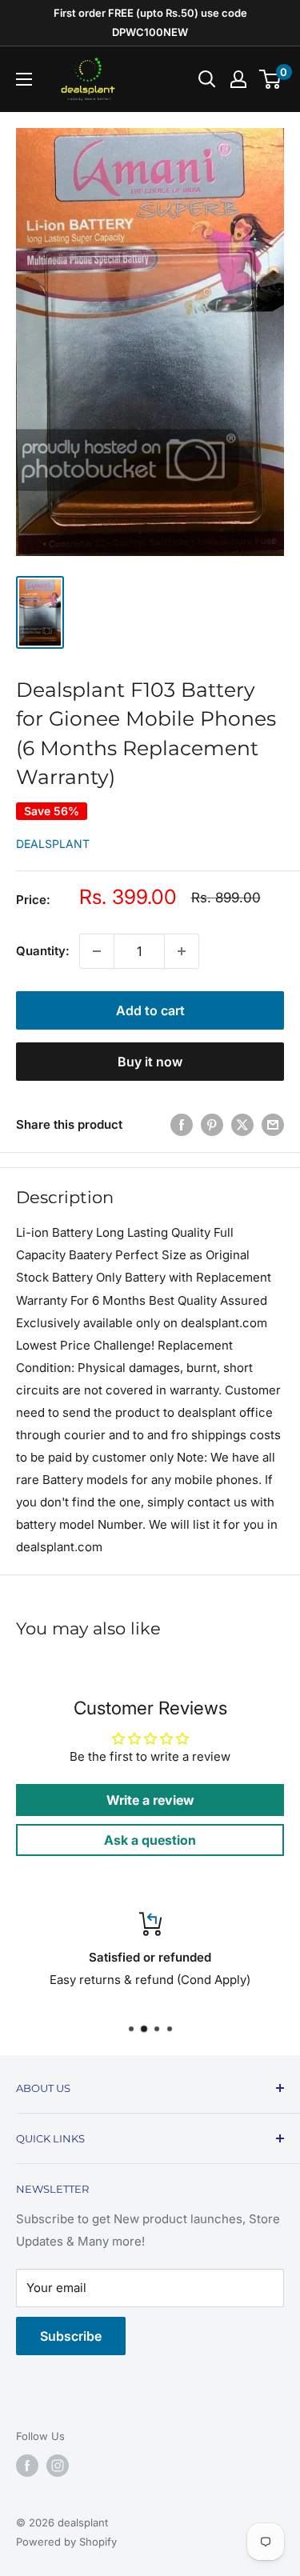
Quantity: (43, 951)
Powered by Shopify (66, 2542)
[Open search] (207, 79)
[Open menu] (24, 79)
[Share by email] (273, 1124)
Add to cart (150, 1010)
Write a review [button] (150, 1800)
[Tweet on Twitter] (242, 1124)
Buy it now (150, 1062)
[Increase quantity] (182, 951)
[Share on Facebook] (182, 1124)
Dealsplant (53, 844)
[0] (271, 79)
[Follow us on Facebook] (27, 2466)
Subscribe (71, 2336)
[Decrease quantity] (97, 951)
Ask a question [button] (150, 1840)
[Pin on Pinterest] (212, 1124)
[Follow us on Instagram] (58, 2466)
